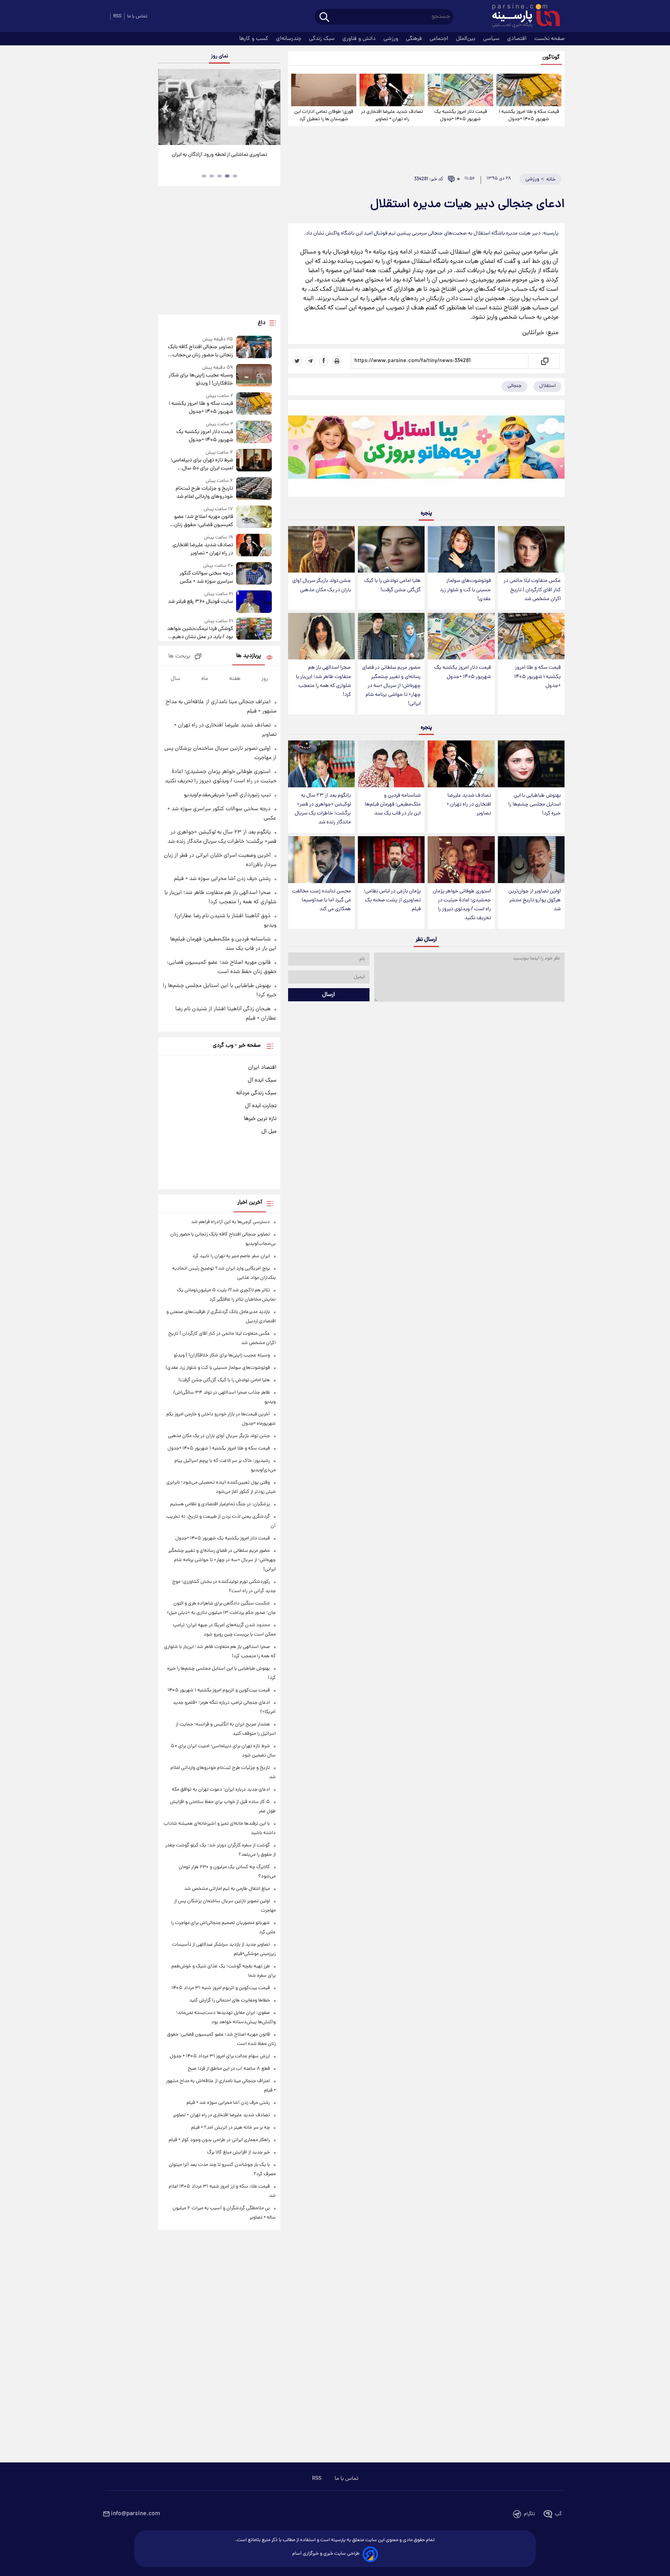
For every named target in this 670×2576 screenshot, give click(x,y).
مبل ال (269, 1132)
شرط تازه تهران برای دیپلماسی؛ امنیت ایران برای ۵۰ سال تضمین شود (202, 464)
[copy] (544, 361)
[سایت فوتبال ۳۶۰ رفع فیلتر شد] (254, 601)
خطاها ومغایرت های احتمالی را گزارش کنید (230, 2001)
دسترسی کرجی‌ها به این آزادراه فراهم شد (231, 1222)
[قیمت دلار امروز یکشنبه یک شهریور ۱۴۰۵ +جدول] (460, 90)
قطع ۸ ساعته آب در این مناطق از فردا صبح (229, 2069)
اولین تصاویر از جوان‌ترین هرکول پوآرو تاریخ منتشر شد (534, 900)
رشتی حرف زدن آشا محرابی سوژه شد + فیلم (222, 879)
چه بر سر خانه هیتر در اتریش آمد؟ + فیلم (231, 2128)
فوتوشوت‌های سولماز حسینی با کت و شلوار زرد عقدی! (465, 590)
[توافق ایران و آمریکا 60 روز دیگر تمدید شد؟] (219, 107)
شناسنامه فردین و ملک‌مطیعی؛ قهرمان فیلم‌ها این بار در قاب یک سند (393, 805)
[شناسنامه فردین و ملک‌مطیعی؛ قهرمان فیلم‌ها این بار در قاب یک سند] (391, 764)
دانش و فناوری (360, 39)
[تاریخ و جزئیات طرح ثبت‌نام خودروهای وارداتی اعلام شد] (254, 489)
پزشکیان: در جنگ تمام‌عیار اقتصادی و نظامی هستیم (220, 1504)
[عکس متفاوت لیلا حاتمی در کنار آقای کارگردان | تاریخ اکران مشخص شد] (531, 550)
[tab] (235, 176)
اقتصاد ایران (262, 1068)
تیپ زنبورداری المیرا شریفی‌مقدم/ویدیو (227, 795)
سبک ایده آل (262, 1080)
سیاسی (492, 39)
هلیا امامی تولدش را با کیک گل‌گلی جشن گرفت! (392, 585)
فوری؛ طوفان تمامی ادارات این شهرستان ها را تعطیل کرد (324, 116)
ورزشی (392, 39)
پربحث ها (179, 657)
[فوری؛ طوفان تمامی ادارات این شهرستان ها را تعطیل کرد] (324, 90)
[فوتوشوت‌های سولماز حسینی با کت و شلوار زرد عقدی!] (461, 550)
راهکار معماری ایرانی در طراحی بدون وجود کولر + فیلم (219, 2140)
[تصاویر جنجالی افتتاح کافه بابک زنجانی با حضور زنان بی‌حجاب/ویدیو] (254, 348)
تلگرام (529, 2514)
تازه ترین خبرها (260, 1119)
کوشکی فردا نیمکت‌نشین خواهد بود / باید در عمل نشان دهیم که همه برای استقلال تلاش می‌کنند (200, 633)
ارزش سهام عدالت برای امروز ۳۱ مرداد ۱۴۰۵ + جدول (220, 2056)
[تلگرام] (311, 361)
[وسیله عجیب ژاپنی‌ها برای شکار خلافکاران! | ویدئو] (254, 376)
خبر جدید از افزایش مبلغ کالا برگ (238, 2152)
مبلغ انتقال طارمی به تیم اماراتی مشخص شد (227, 1889)
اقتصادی (518, 39)
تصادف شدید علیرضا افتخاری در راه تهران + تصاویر (392, 116)
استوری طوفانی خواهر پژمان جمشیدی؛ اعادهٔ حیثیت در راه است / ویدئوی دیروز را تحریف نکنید (462, 905)
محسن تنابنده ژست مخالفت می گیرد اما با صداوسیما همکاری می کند (321, 900)
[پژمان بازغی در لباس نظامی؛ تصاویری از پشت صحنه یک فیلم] (391, 860)
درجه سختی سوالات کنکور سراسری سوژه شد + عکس (206, 578)
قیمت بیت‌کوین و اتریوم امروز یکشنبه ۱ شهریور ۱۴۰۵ (219, 1690)
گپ (558, 2514)
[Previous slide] (167, 108)
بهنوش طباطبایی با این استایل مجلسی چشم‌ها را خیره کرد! (534, 805)
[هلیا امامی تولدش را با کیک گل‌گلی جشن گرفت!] (391, 550)
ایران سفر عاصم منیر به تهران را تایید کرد (231, 1256)
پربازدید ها (249, 656)
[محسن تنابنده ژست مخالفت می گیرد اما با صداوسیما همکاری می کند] (321, 860)
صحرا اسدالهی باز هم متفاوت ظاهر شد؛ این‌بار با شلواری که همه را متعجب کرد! (323, 681)
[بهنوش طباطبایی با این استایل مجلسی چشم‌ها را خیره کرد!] (531, 764)
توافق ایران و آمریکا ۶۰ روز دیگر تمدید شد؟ (219, 155)
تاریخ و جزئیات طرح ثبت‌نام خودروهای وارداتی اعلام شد (204, 493)
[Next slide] (271, 108)
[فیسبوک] (324, 361)
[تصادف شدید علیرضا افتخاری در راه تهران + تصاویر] (392, 90)
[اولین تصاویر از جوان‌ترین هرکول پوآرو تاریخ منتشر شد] (531, 860)
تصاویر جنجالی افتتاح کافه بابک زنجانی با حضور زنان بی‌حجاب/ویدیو (200, 351)
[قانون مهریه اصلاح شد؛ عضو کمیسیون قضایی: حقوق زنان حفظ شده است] (254, 517)
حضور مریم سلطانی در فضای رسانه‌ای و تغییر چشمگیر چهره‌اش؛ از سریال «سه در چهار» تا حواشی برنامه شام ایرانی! (391, 686)
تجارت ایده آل (261, 1106)
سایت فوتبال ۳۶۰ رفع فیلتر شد (200, 602)
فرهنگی (415, 39)
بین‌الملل (466, 39)
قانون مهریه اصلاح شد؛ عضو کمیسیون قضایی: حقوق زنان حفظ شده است (203, 521)
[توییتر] (297, 361)
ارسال (329, 995)
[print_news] (337, 361)
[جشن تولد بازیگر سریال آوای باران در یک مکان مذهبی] (321, 550)
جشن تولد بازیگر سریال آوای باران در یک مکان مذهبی (322, 585)
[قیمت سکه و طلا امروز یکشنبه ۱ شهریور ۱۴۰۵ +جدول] (529, 90)
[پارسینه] (522, 17)
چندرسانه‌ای (289, 39)
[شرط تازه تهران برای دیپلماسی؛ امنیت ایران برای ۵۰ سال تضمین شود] (254, 461)
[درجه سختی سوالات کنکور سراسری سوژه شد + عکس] (254, 574)
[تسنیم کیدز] (426, 450)
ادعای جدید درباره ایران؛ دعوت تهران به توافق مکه (221, 1790)
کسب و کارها (255, 39)
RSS (117, 16)
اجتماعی (440, 39)
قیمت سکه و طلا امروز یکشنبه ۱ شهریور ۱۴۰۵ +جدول (529, 116)
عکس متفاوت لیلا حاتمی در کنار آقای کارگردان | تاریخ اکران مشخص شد (532, 590)
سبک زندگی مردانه (256, 1093)
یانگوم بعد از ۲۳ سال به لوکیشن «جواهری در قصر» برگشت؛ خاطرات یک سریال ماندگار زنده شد (323, 809)
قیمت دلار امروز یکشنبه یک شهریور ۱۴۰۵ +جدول (461, 116)
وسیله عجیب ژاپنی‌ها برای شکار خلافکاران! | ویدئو (201, 380)
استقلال (547, 386)
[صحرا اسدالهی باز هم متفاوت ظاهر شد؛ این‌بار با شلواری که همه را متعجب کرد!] (321, 636)
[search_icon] (324, 18)
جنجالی (515, 386)
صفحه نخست (549, 39)
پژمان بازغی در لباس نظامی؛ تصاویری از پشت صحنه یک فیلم (392, 900)
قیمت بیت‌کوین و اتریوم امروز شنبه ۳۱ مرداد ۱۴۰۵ (221, 1988)
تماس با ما (137, 16)
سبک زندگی (323, 39)
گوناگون (551, 58)
